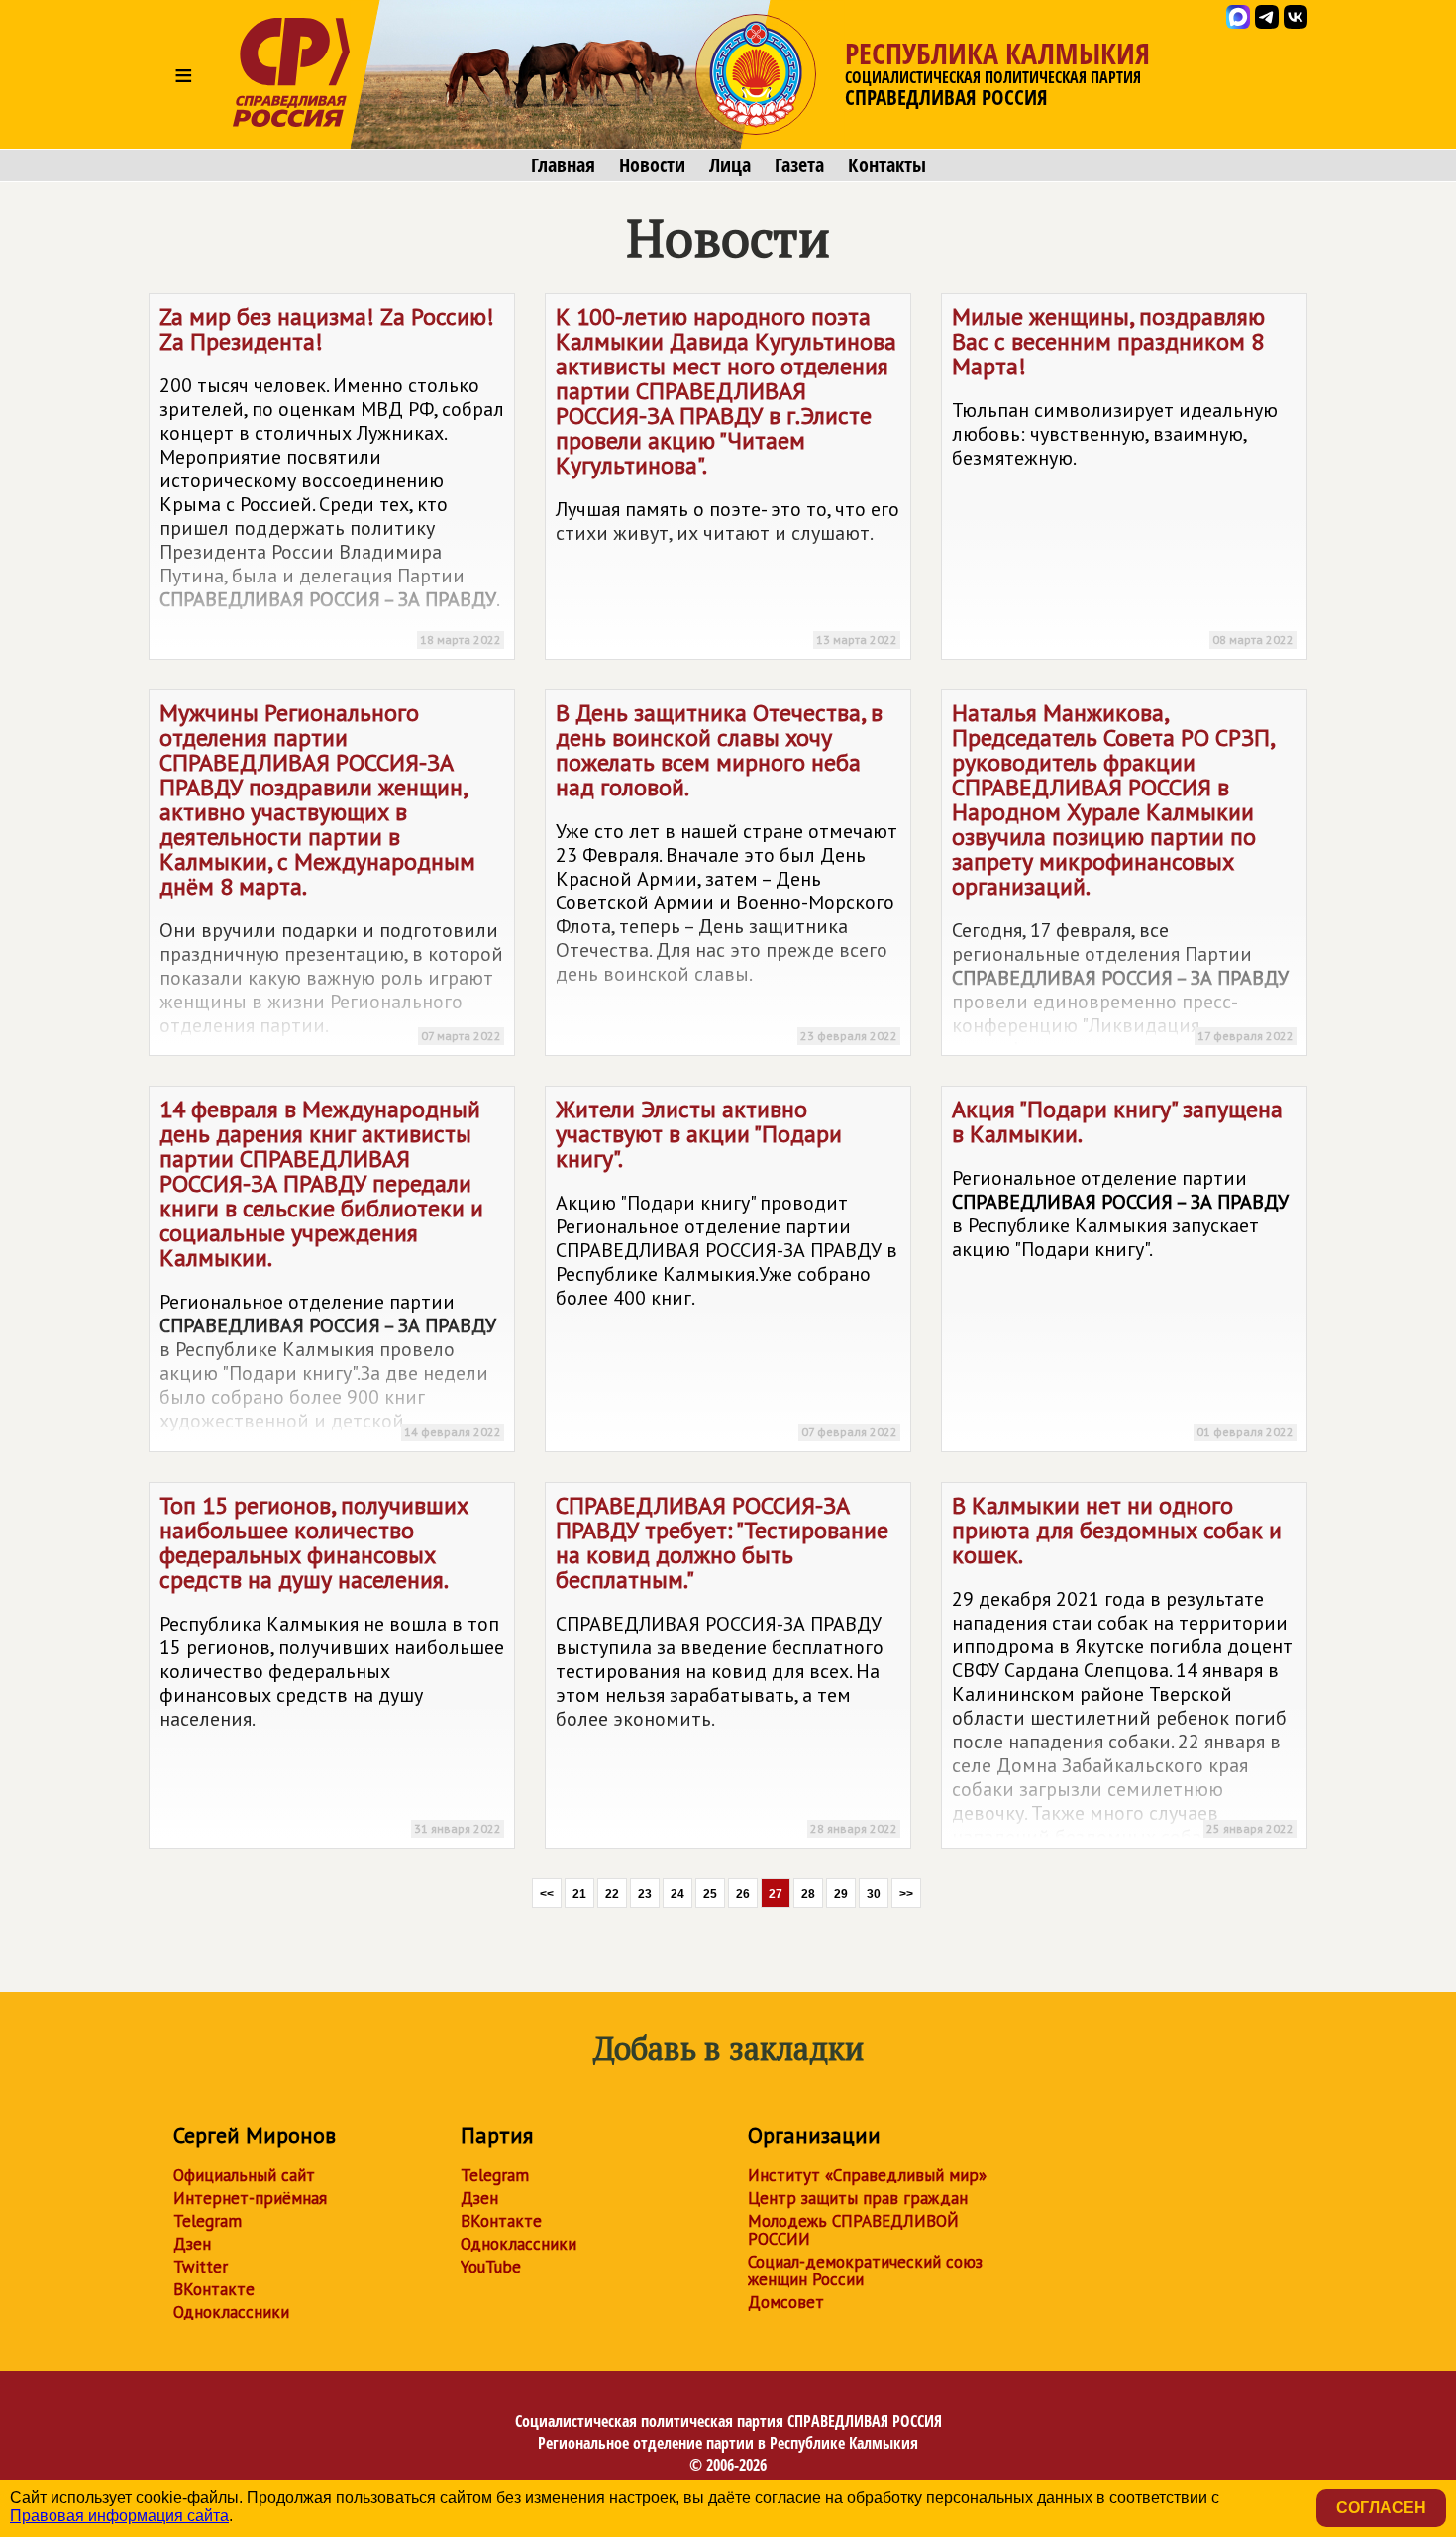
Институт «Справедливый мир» (867, 2175)
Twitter (201, 2267)
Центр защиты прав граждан (858, 2198)
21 (579, 1894)
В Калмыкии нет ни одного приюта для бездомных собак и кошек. (1123, 1669)
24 (677, 1894)
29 (841, 1894)
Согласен (1381, 2508)
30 (874, 1894)
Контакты (887, 165)
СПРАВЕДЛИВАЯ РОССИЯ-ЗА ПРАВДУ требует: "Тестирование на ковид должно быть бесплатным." (727, 1663)
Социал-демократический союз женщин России (865, 2271)
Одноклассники (231, 2312)
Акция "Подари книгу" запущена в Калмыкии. (1123, 1267)
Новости (652, 165)
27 (776, 1894)
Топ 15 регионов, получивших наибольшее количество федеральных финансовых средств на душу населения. (332, 1663)
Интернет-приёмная (250, 2198)
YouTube (491, 2267)
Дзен (192, 2244)
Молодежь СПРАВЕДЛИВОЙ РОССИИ (853, 2230)
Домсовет (786, 2302)
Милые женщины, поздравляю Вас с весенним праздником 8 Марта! (1123, 474)
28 (808, 1894)
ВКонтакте (214, 2289)
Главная (563, 165)
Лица (730, 165)
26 (743, 1894)
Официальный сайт (244, 2175)
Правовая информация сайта (119, 2516)
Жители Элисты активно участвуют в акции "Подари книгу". (727, 1267)
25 (710, 1894)
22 (612, 1894)
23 (645, 1894)
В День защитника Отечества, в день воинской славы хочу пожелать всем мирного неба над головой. (727, 870)
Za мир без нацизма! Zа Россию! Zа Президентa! (332, 474)
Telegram (208, 2221)
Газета (799, 165)
